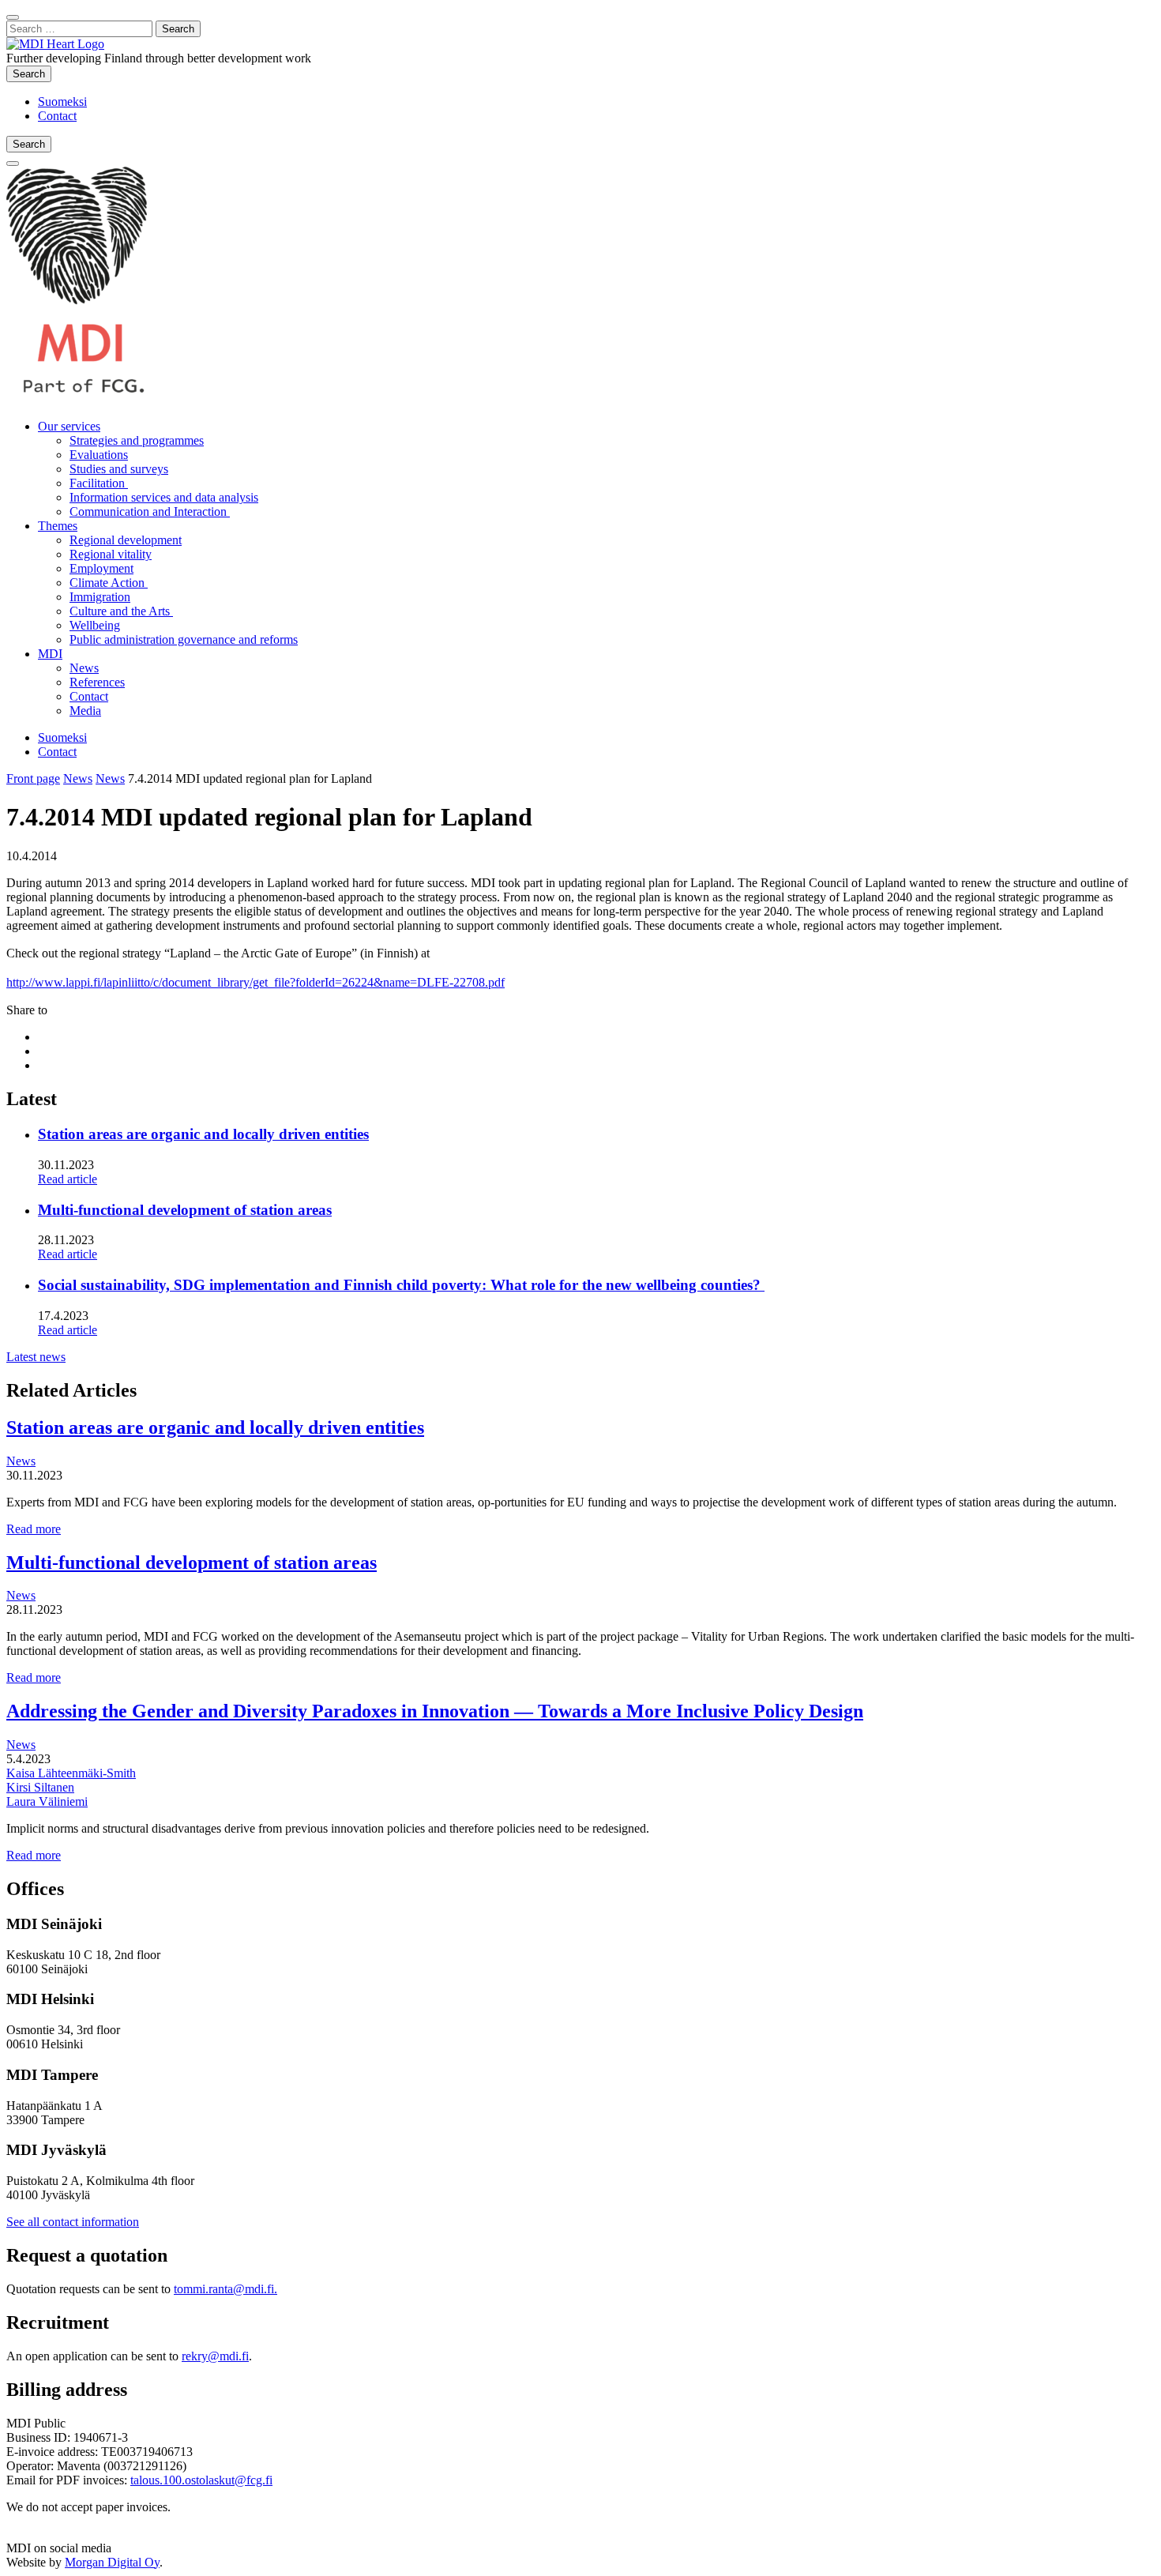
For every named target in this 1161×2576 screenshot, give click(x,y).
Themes (58, 526)
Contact (57, 116)
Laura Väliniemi (47, 1801)
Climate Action (109, 583)
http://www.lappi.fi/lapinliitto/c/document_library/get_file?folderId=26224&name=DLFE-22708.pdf (255, 982)
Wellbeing (95, 625)
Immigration (100, 597)
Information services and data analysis (164, 497)
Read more (34, 1529)
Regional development (126, 540)
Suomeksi (62, 102)
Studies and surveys (119, 469)
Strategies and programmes (137, 440)
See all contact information (73, 2222)
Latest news (36, 1357)
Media (85, 711)
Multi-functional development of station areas (185, 1210)
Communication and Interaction (150, 511)
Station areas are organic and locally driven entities (203, 1134)
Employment (101, 568)
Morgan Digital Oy (112, 2562)
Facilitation (99, 483)
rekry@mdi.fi (215, 2356)
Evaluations (99, 455)
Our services (69, 426)
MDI (50, 654)
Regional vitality (111, 554)
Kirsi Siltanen (40, 1787)
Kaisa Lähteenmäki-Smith (71, 1773)
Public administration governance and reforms (184, 639)
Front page (33, 778)
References (97, 682)
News (84, 668)
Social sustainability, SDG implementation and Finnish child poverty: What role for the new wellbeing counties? (401, 1285)
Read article (68, 1179)
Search (32, 73)
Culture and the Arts (121, 611)
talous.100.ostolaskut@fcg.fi (201, 2480)
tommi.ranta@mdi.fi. (225, 2289)
